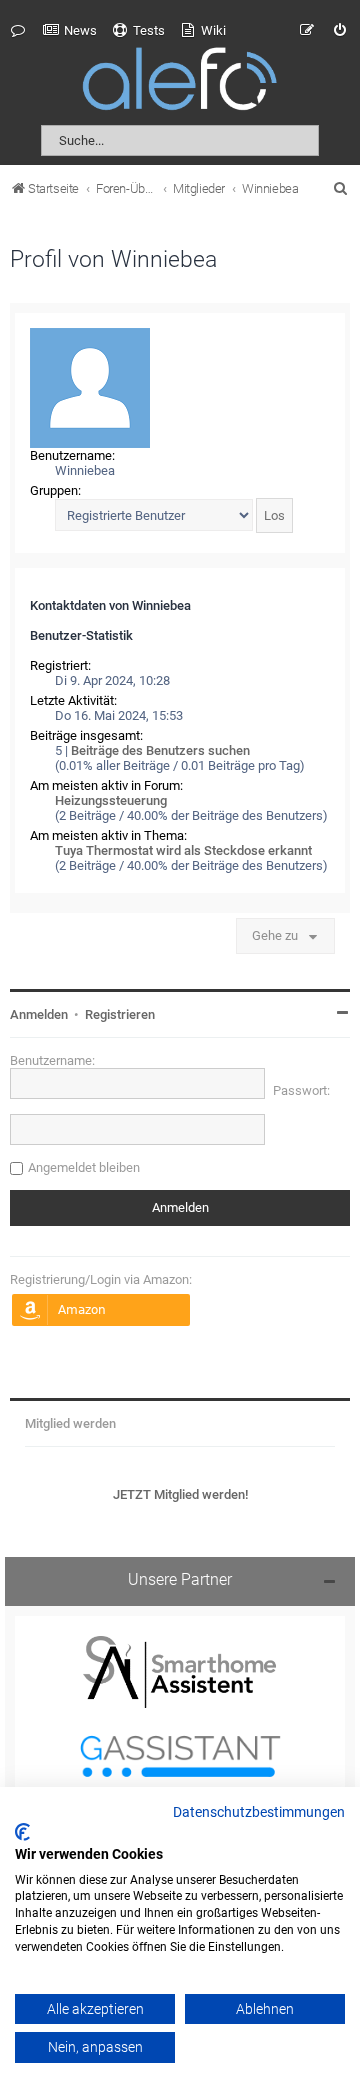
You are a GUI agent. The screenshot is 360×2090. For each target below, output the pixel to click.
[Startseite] (180, 82)
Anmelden (39, 1014)
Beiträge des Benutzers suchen (160, 750)
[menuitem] (70, 31)
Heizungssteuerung (111, 800)
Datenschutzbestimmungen (259, 1813)
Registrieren (120, 1014)
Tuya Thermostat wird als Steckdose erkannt (183, 850)
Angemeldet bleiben (84, 1167)
